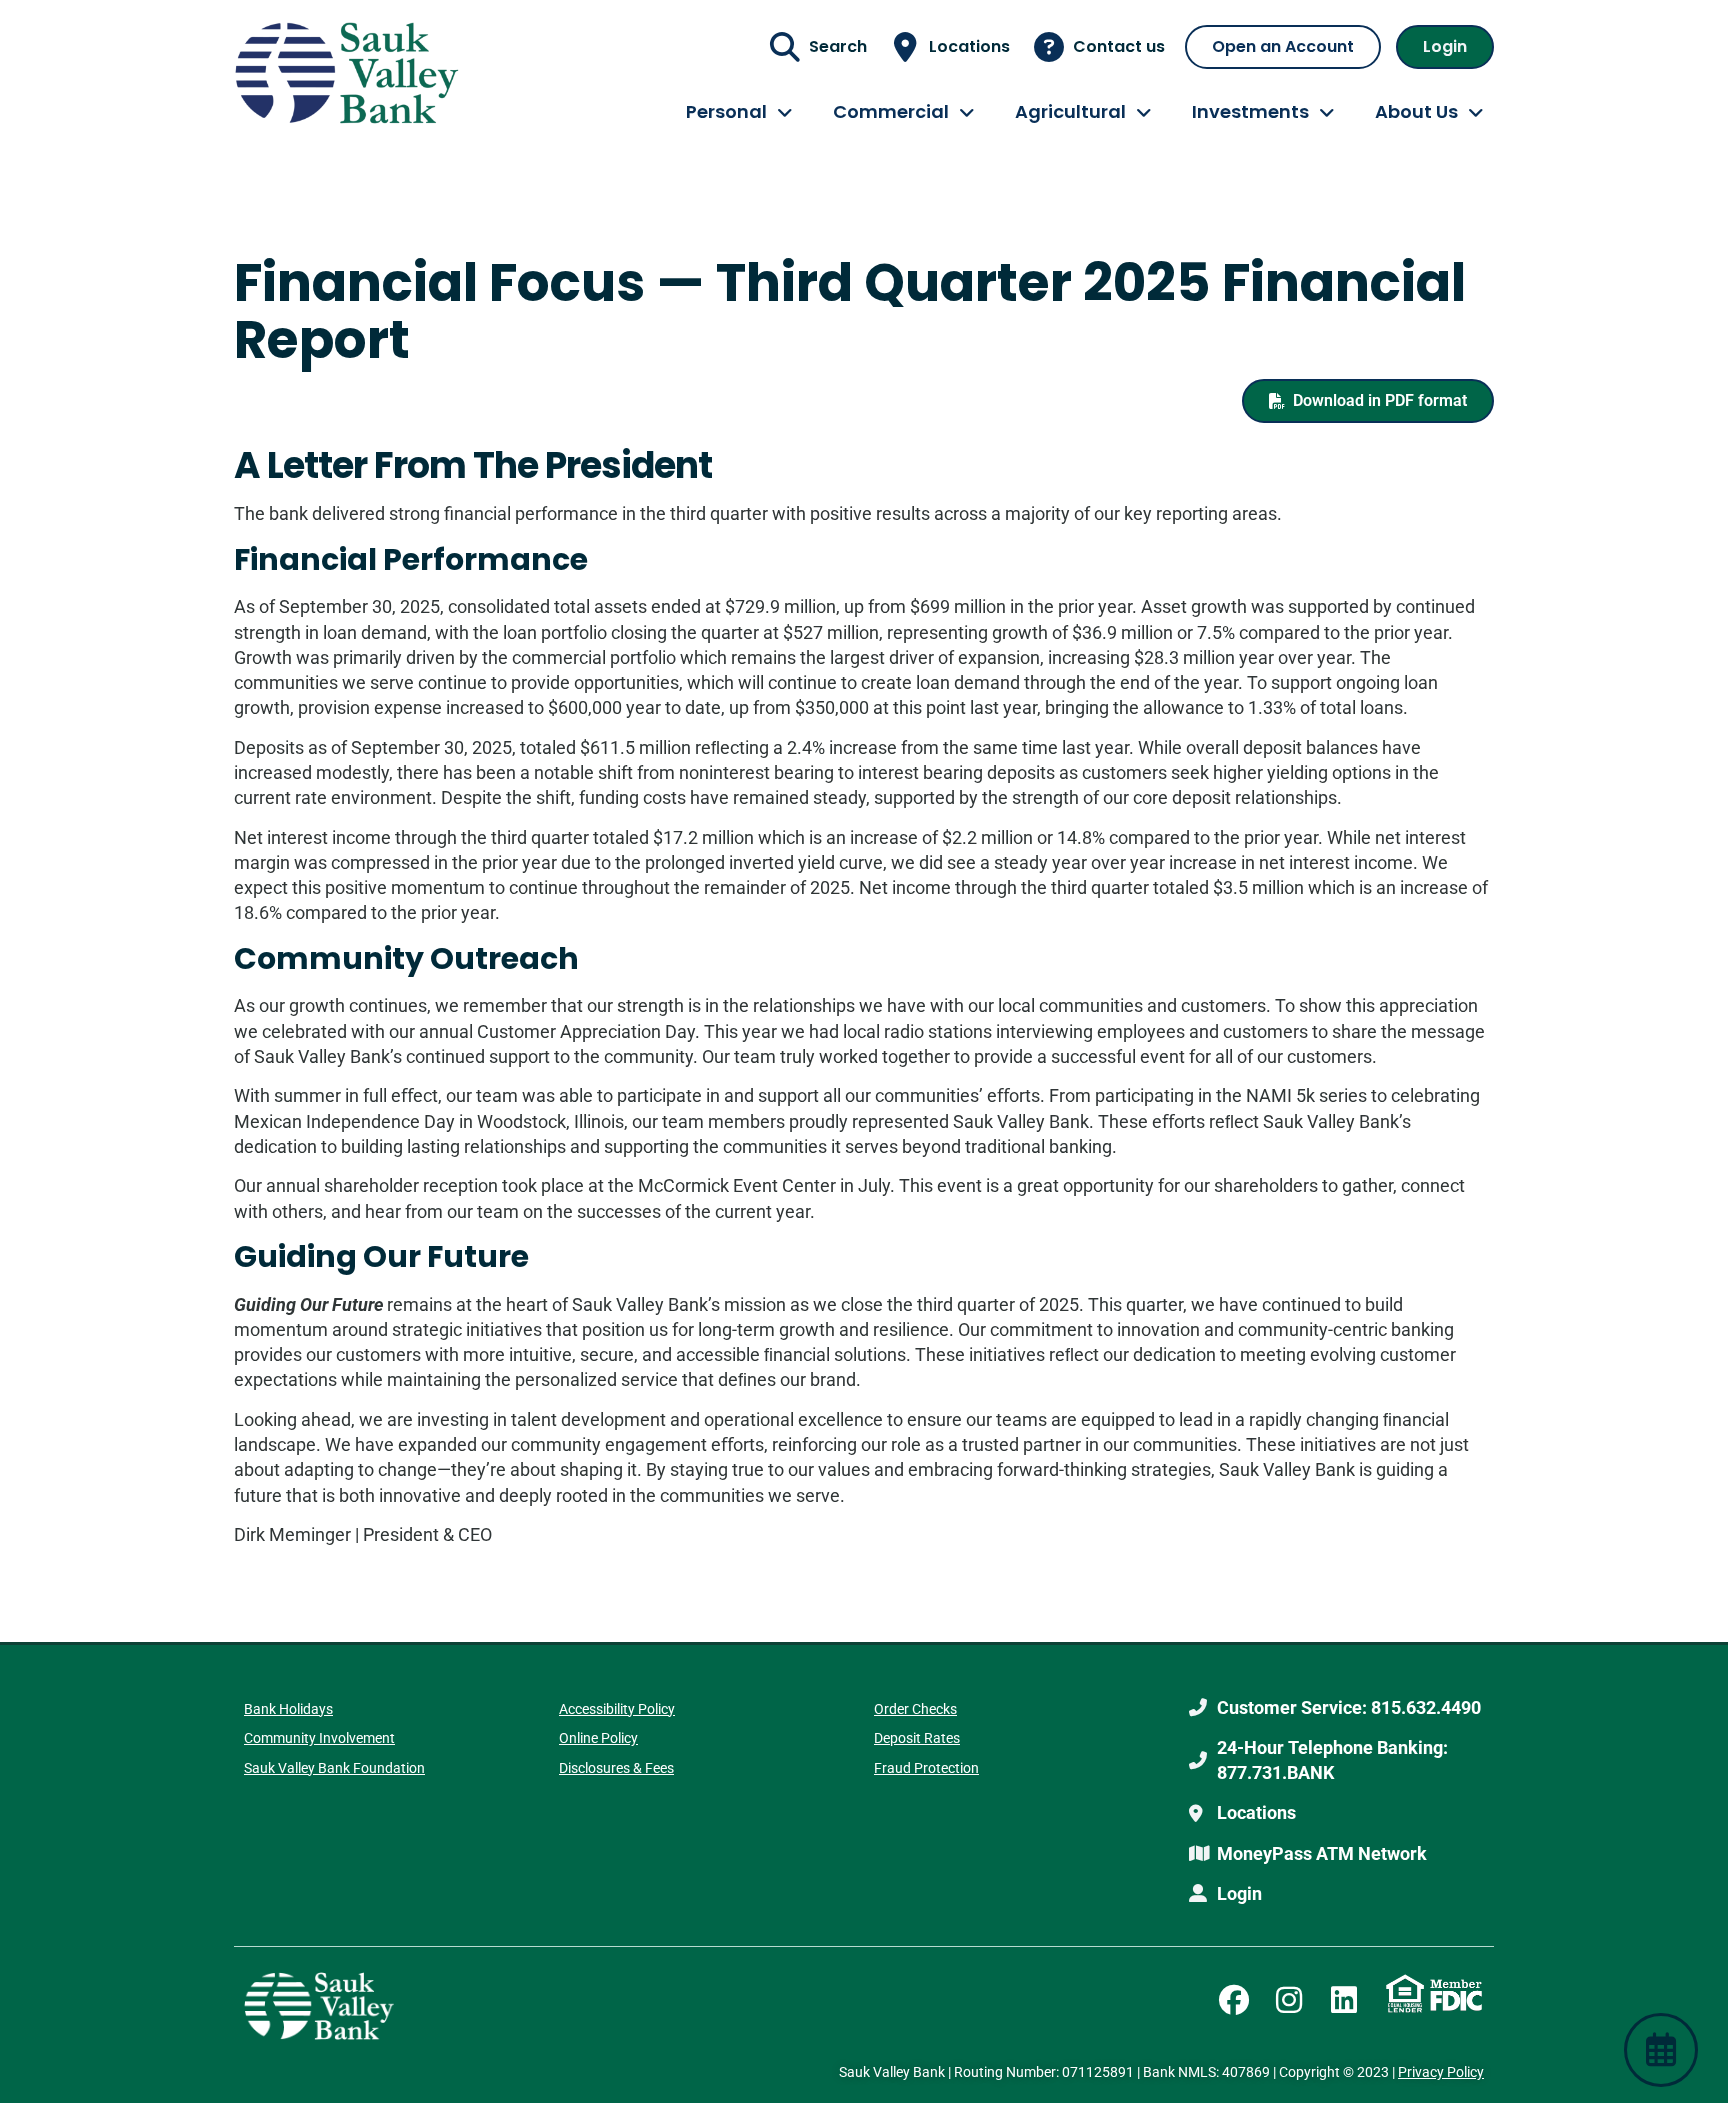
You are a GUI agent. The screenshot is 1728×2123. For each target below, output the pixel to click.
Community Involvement (319, 1738)
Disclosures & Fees (616, 1768)
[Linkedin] (1344, 2000)
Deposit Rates (917, 1738)
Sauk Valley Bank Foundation (334, 1768)
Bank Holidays (288, 1709)
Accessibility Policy (617, 1709)
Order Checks (915, 1709)
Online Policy (598, 1738)
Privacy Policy (1441, 2072)
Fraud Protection (926, 1768)
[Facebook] (1234, 2000)
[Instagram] (1289, 2000)
